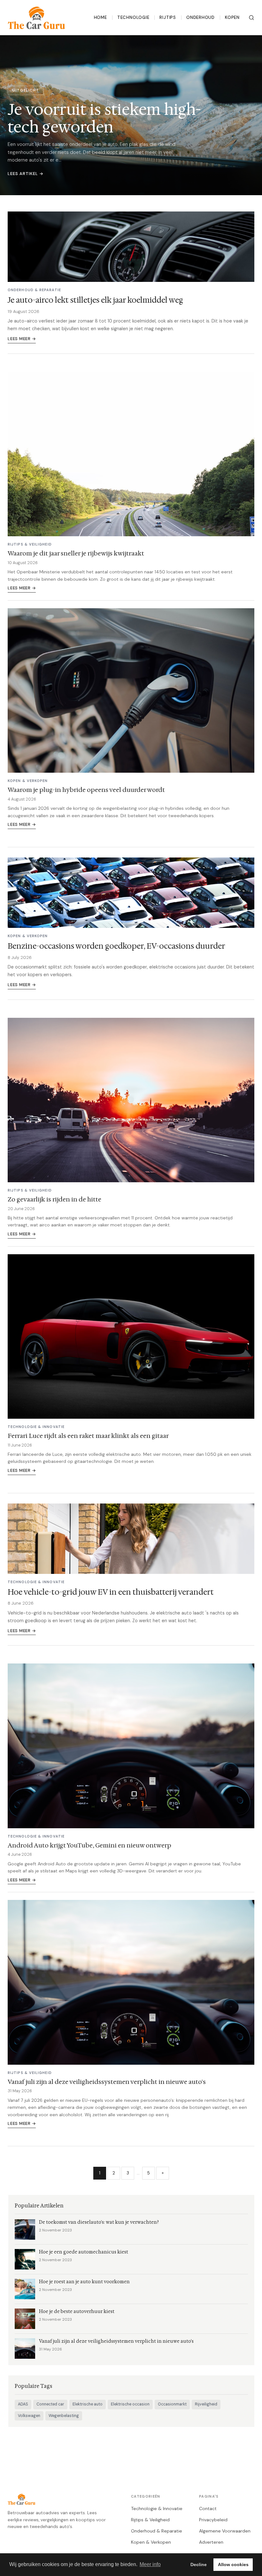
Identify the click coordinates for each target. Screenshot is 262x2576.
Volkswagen (29, 2416)
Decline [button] (199, 2564)
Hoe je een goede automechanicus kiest (84, 2252)
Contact (208, 2508)
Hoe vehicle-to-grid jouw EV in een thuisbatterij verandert (111, 1592)
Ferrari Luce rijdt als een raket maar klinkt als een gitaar (88, 1436)
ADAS (23, 2404)
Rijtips (168, 17)
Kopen (232, 17)
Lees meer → (22, 339)
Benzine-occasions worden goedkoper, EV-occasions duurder (116, 946)
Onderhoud (200, 17)
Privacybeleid (213, 2520)
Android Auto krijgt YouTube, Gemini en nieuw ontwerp (89, 1845)
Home (100, 17)
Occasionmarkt (172, 2404)
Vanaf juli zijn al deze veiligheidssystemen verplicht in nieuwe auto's (107, 2082)
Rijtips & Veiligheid (150, 2520)
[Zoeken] (251, 18)
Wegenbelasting (64, 2416)
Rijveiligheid (206, 2404)
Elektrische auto (88, 2404)
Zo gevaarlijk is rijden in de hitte (54, 1199)
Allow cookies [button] (233, 2564)
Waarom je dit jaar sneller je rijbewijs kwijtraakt (76, 553)
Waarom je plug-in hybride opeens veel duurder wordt (86, 790)
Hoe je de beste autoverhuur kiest (77, 2312)
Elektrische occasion (130, 2404)
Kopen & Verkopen (151, 2542)
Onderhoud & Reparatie (157, 2531)
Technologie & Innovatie (157, 2508)
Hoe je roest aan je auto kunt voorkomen (84, 2282)
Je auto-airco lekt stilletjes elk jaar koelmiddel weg (95, 300)
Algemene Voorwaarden (225, 2531)
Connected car (50, 2404)
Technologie (133, 17)
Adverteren (211, 2542)
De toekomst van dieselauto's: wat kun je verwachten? (99, 2222)
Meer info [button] (150, 2564)
